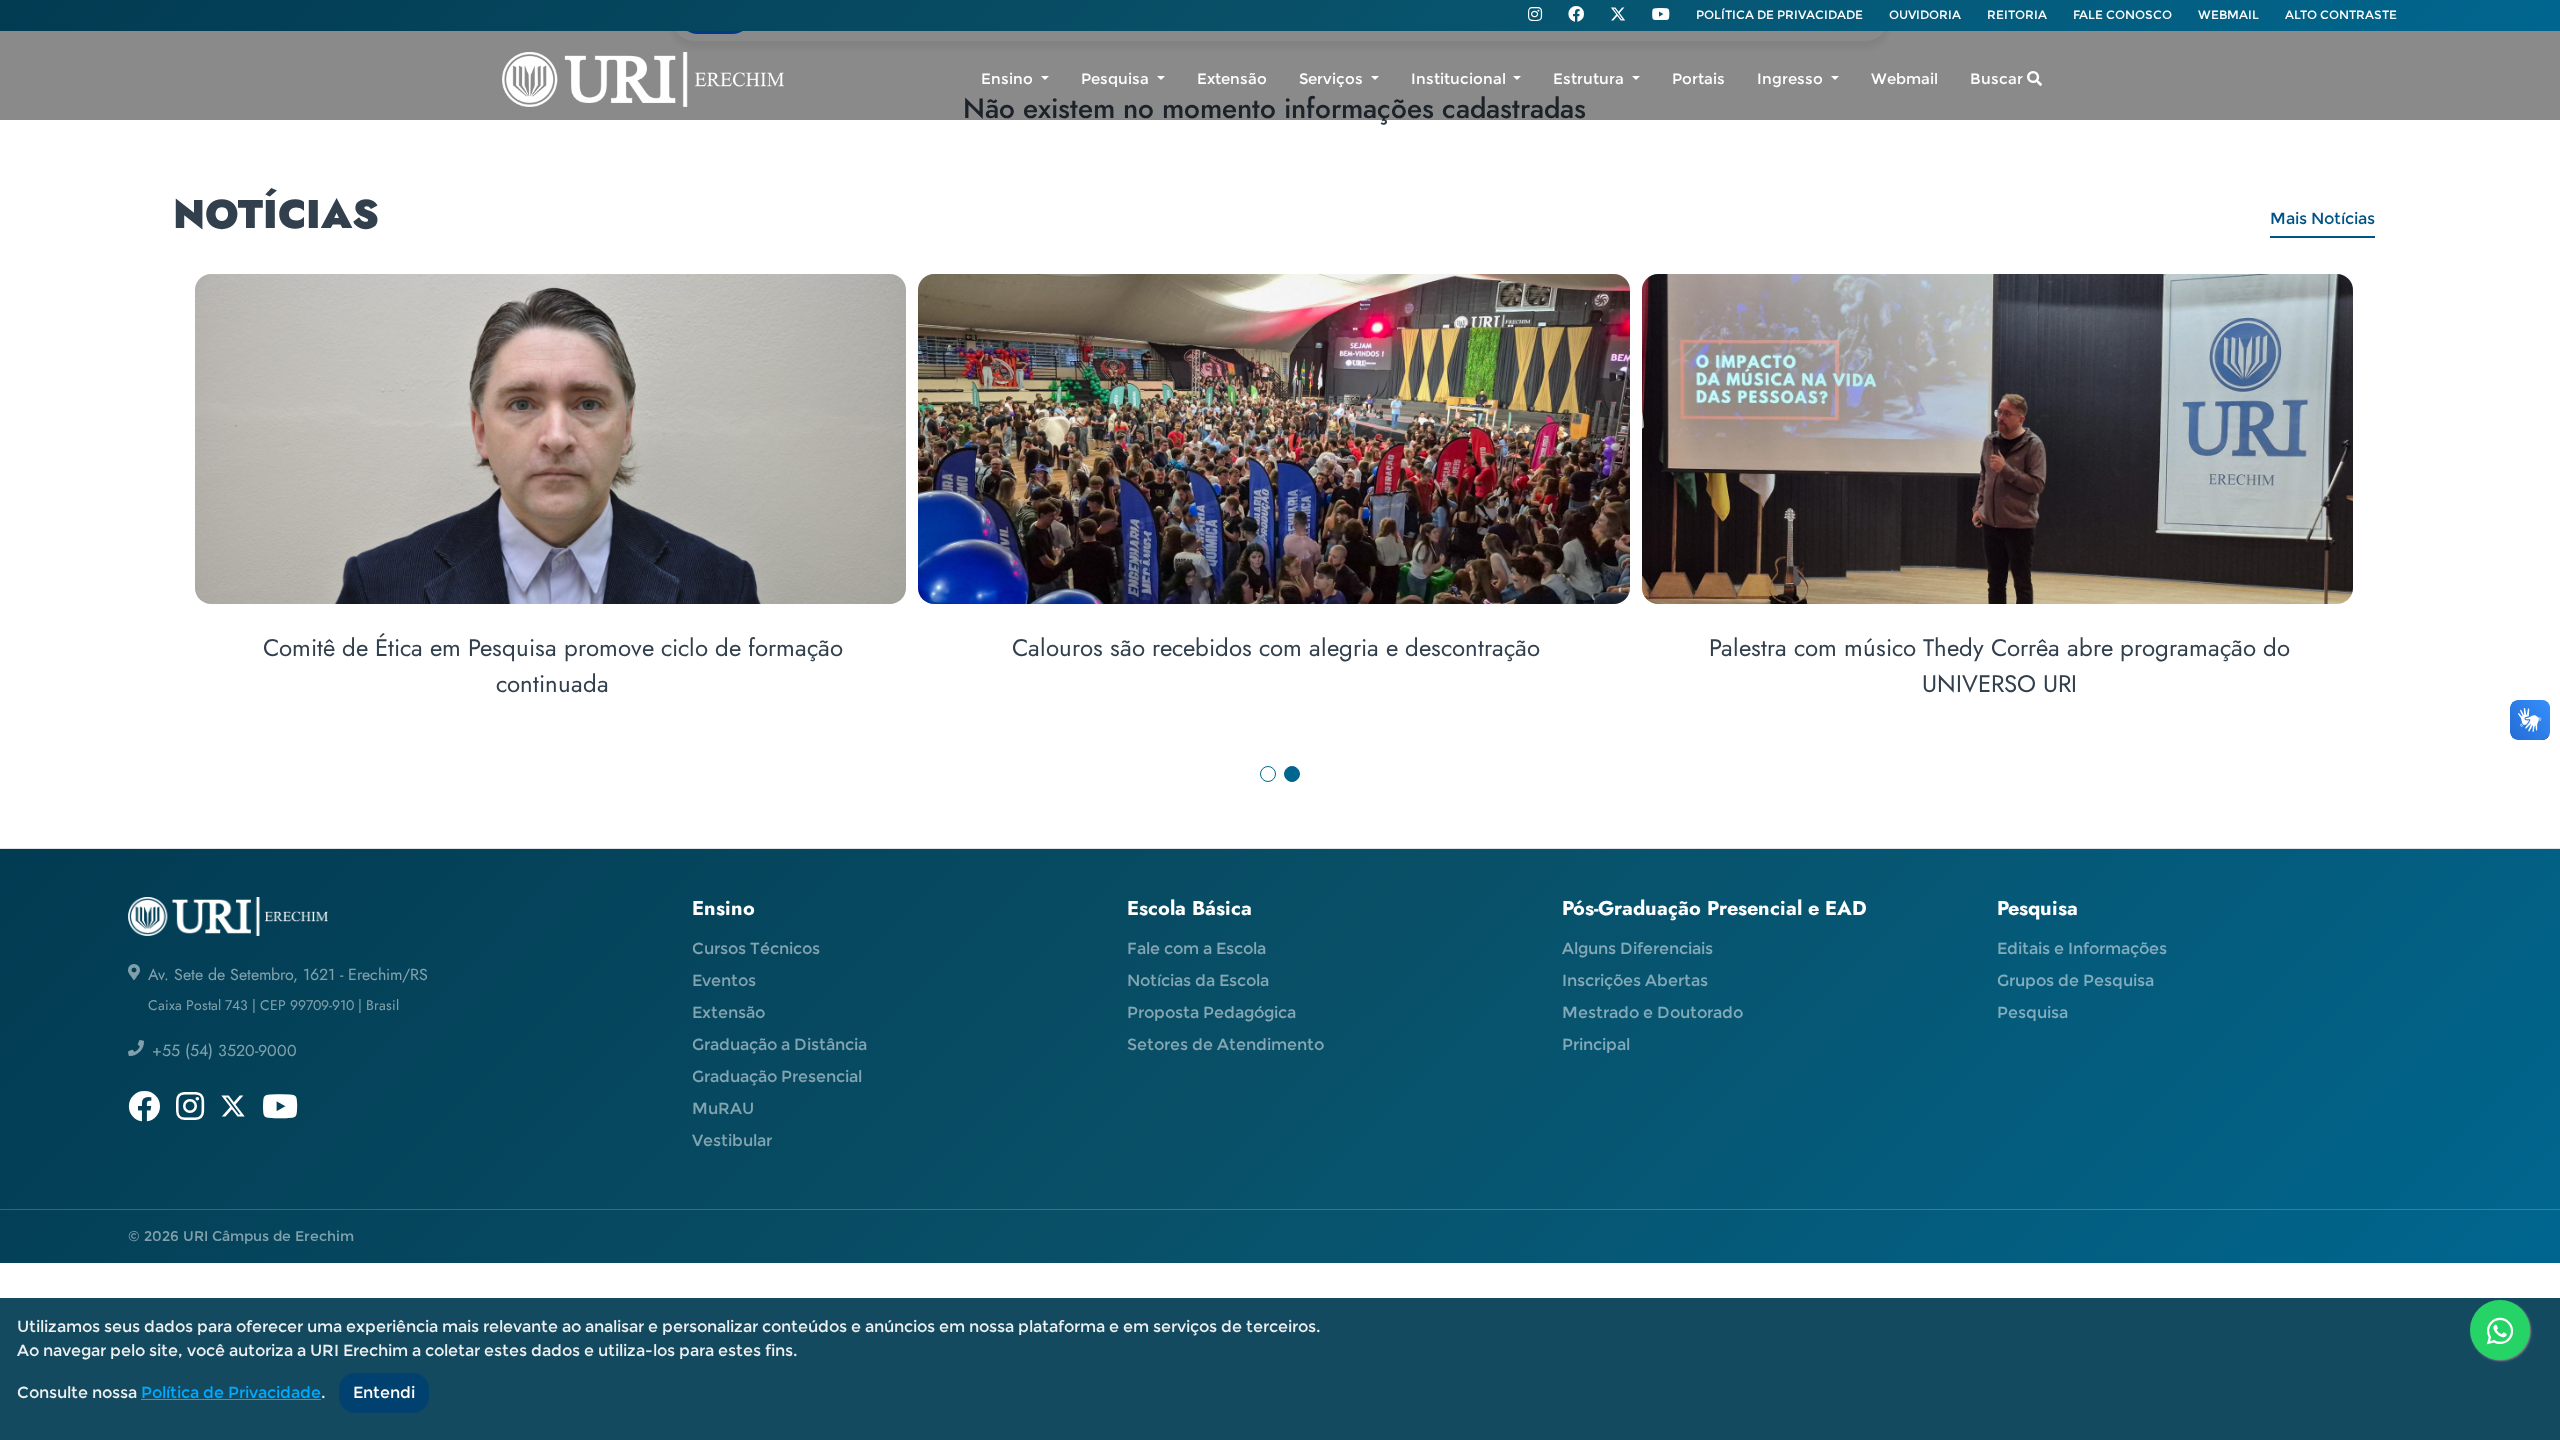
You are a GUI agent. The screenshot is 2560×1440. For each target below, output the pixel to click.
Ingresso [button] (1792, 78)
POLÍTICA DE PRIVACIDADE (1779, 14)
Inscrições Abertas (1635, 980)
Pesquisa (2032, 1012)
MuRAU (723, 1108)
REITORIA (2017, 14)
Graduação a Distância (779, 1044)
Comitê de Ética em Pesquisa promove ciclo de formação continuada (553, 665)
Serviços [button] (1333, 78)
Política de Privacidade (231, 1392)
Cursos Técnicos (756, 948)
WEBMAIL (2228, 14)
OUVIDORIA (1925, 14)
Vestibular (732, 1140)
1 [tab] (1268, 774)
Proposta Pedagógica (1211, 1012)
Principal (1596, 1044)
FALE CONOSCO (2122, 14)
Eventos (724, 980)
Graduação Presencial (777, 1076)
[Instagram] (1535, 15)
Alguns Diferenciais (1637, 948)
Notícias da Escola (1198, 980)
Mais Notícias (2322, 218)
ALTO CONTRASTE (2341, 14)
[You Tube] (1661, 15)
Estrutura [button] (1590, 78)
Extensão (728, 1012)
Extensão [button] (1232, 78)
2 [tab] (1292, 774)
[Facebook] (1576, 15)
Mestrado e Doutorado (1652, 1012)
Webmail (1904, 78)
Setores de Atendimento (1225, 1044)
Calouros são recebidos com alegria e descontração (1276, 647)
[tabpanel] (1280, 512)
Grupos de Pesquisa (2075, 980)
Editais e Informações (2082, 948)
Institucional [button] (1460, 78)
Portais (1698, 78)
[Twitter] (1618, 14)
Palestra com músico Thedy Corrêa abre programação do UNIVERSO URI (1999, 665)
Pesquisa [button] (1117, 78)
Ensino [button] (1009, 78)
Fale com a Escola (1196, 948)
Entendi (384, 1392)
